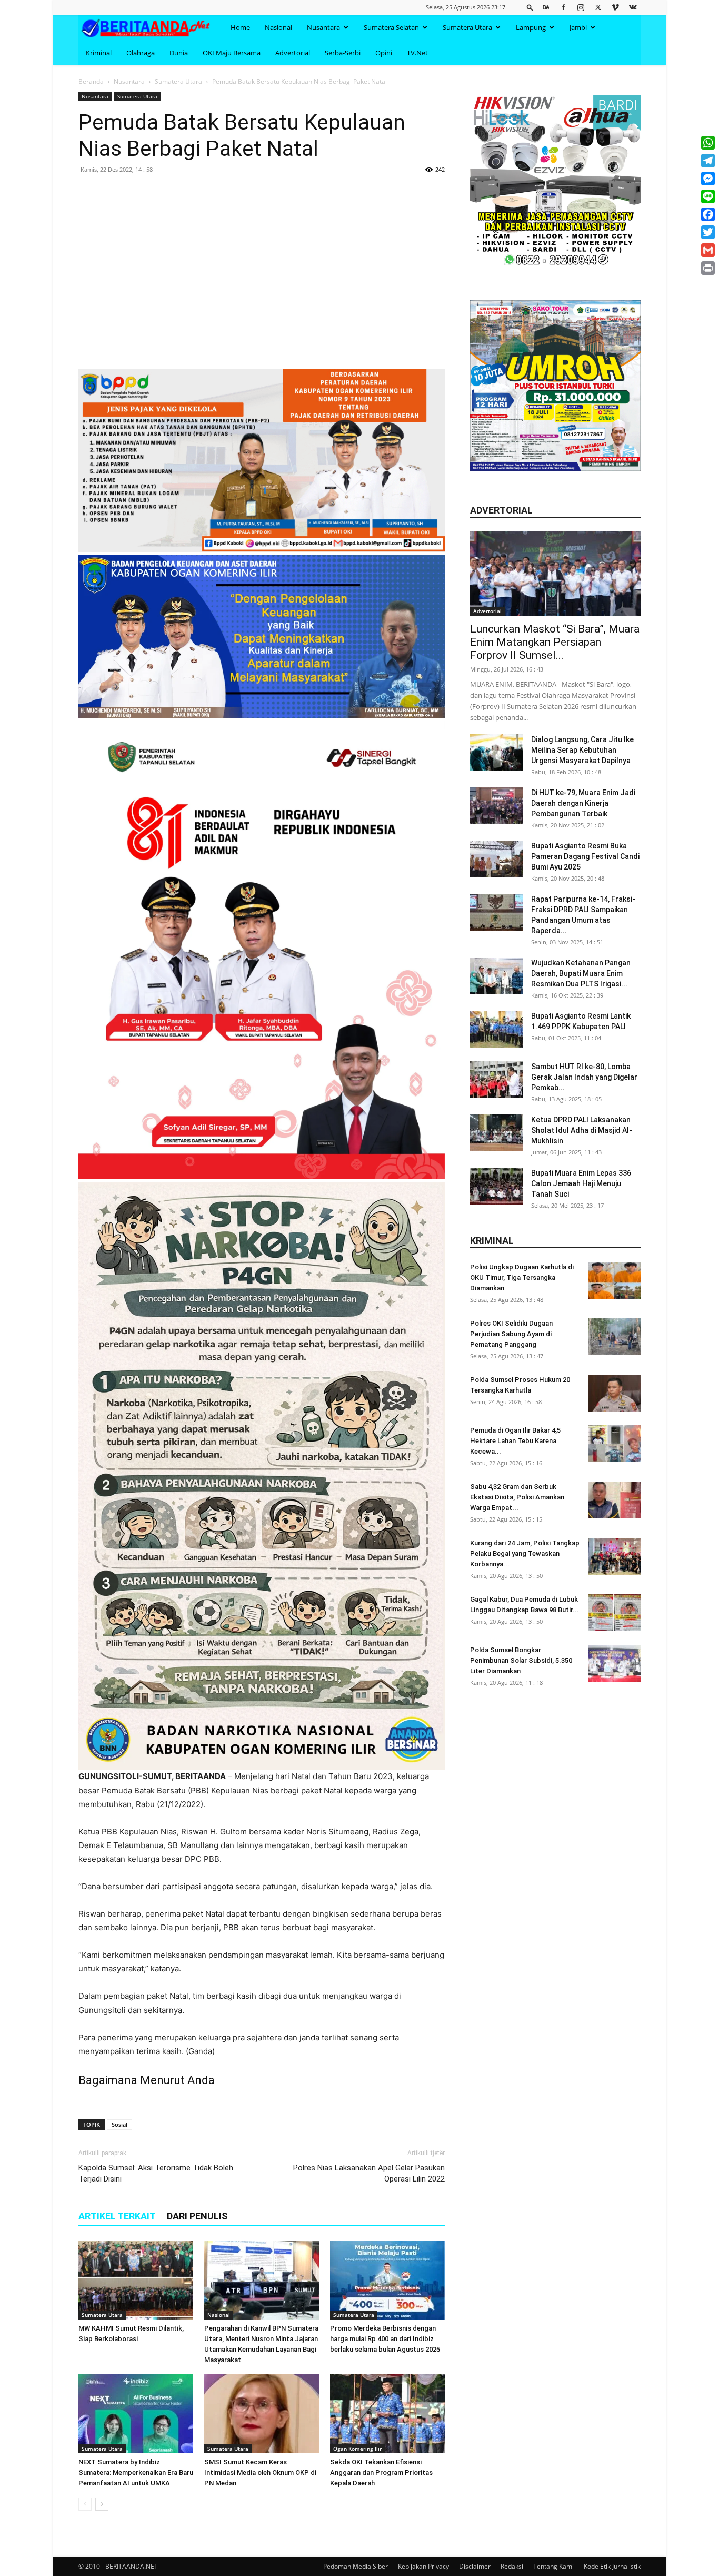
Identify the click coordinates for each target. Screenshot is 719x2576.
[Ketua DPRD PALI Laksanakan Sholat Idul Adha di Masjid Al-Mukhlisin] (496, 1133)
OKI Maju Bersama (232, 53)
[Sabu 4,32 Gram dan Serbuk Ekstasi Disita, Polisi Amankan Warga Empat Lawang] (614, 1500)
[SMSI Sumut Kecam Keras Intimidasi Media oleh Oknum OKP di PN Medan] (262, 2414)
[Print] (708, 268)
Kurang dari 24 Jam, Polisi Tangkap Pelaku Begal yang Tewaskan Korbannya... (525, 1553)
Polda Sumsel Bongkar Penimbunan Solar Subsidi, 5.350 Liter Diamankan (521, 1660)
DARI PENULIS (197, 2216)
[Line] (708, 196)
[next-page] (102, 2504)
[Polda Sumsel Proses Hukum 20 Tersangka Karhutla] (614, 1393)
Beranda (91, 81)
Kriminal (99, 53)
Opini (384, 53)
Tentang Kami (553, 2566)
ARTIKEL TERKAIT (117, 2216)
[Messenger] (708, 179)
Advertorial (293, 53)
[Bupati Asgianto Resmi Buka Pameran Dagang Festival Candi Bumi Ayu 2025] (496, 859)
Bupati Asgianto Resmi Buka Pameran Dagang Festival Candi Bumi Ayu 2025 (585, 856)
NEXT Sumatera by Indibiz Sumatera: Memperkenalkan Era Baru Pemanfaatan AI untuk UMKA (136, 2473)
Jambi (578, 27)
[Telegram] (708, 161)
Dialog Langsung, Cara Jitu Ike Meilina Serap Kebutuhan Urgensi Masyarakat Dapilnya (582, 750)
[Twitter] (598, 7)
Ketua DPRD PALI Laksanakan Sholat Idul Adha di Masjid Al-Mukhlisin (582, 1130)
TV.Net (417, 53)
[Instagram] (581, 7)
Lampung (531, 27)
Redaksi (512, 2566)
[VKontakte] (633, 7)
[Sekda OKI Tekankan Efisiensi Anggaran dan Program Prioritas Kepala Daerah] (387, 2414)
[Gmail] (708, 250)
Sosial (119, 2124)
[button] (530, 7)
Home (240, 27)
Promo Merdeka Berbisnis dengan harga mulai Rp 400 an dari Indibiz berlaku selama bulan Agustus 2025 (385, 2339)
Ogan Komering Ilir (357, 2449)
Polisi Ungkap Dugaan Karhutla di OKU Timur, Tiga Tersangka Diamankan (522, 1277)
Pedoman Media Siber (356, 2566)
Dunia (179, 53)
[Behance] (546, 7)
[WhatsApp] (708, 143)
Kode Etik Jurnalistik (612, 2566)
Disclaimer (475, 2566)
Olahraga (141, 53)
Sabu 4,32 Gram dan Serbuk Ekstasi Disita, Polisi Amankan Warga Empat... (517, 1497)
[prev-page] (85, 2504)
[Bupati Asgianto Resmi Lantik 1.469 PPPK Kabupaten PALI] (496, 1029)
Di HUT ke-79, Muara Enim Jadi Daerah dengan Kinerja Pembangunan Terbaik (583, 803)
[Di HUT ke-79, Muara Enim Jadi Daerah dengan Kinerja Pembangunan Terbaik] (496, 806)
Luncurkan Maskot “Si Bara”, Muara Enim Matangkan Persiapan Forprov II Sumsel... (555, 642)
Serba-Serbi (343, 53)
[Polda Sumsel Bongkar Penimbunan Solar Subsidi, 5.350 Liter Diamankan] (614, 1663)
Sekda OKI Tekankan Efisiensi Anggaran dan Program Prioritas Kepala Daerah (381, 2473)
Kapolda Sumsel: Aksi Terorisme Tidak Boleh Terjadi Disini (156, 2173)
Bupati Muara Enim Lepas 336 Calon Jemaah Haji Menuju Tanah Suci (581, 1183)
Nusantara (323, 27)
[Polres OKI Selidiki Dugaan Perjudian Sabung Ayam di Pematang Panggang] (614, 1337)
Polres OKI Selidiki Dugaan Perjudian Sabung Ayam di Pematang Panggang (511, 1334)
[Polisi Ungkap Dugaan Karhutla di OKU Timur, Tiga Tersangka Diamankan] (614, 1280)
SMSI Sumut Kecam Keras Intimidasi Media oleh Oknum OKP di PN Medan (260, 2473)
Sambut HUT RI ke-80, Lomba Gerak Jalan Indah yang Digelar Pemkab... (584, 1077)
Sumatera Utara (467, 27)
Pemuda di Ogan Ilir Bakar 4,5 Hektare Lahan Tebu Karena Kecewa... (515, 1441)
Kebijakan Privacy (423, 2566)
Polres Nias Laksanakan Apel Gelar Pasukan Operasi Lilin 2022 (369, 2173)
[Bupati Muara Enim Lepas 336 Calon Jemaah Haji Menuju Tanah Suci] (496, 1186)
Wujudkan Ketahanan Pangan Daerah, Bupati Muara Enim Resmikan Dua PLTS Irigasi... (581, 973)
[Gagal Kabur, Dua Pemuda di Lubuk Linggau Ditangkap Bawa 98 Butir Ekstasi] (614, 1613)
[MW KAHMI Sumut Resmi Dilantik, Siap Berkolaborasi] (136, 2280)
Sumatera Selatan (391, 27)
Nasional (278, 27)
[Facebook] (563, 7)
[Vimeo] (615, 7)
